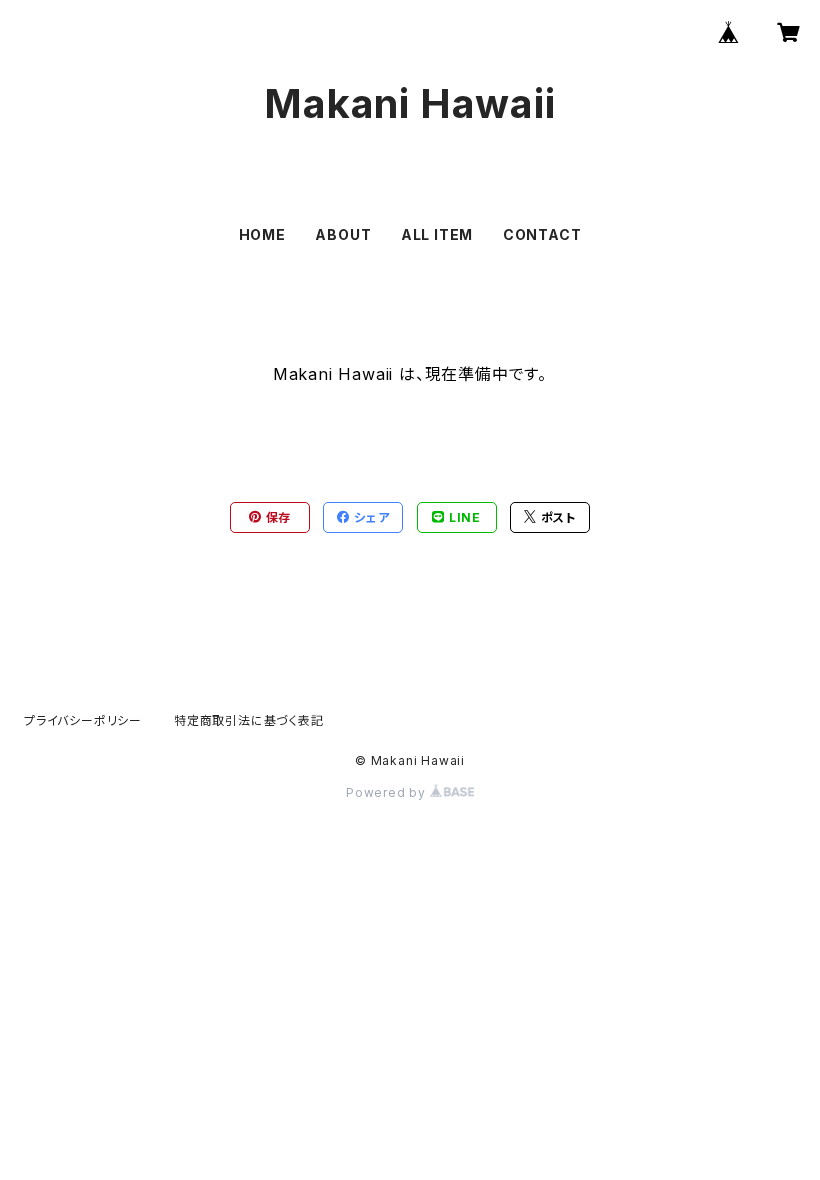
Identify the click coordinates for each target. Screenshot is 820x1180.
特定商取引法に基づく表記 (249, 720)
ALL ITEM (437, 234)
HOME (262, 234)
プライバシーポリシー (83, 720)
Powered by (388, 792)
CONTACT (542, 234)
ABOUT (343, 234)
